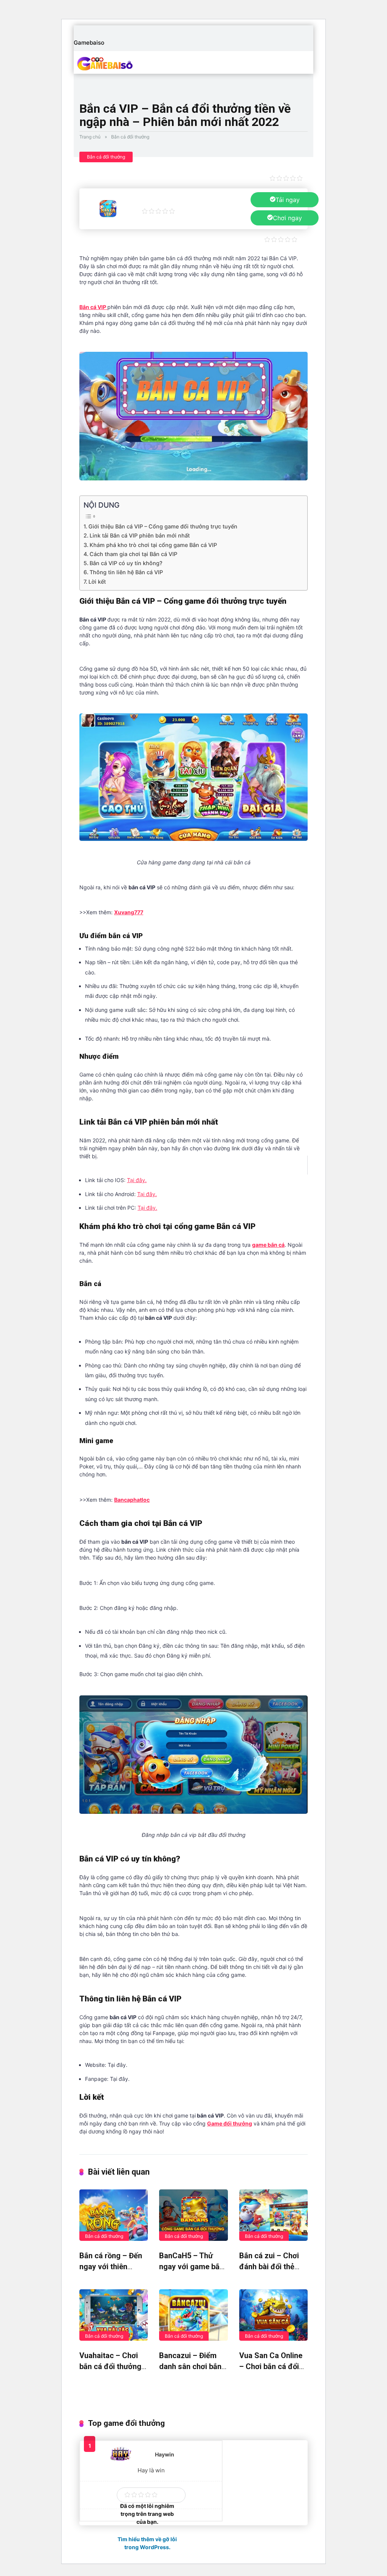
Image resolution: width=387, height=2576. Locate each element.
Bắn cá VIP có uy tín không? (126, 563)
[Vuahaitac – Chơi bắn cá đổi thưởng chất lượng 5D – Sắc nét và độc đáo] (114, 2315)
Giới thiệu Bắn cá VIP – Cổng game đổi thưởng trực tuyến (163, 526)
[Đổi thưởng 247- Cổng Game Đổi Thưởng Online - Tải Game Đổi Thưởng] (122, 64)
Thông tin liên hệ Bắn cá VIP (126, 572)
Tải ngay (288, 200)
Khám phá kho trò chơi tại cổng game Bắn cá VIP (153, 545)
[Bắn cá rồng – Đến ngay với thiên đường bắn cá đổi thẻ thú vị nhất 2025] (114, 2215)
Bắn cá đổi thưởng (130, 137)
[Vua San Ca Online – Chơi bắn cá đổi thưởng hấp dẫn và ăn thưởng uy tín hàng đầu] (273, 2315)
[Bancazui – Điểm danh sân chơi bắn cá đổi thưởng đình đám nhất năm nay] (193, 2315)
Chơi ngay (287, 218)
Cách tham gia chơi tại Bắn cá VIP (133, 554)
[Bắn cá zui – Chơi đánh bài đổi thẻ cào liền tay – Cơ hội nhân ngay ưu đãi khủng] (273, 2215)
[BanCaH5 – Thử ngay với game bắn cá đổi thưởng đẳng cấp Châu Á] (193, 2215)
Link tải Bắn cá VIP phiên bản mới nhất (140, 535)
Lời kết (97, 582)
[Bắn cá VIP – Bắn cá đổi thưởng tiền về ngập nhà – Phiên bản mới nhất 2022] (108, 215)
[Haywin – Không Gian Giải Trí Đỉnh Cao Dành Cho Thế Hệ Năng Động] (121, 2459)
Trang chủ (90, 137)
